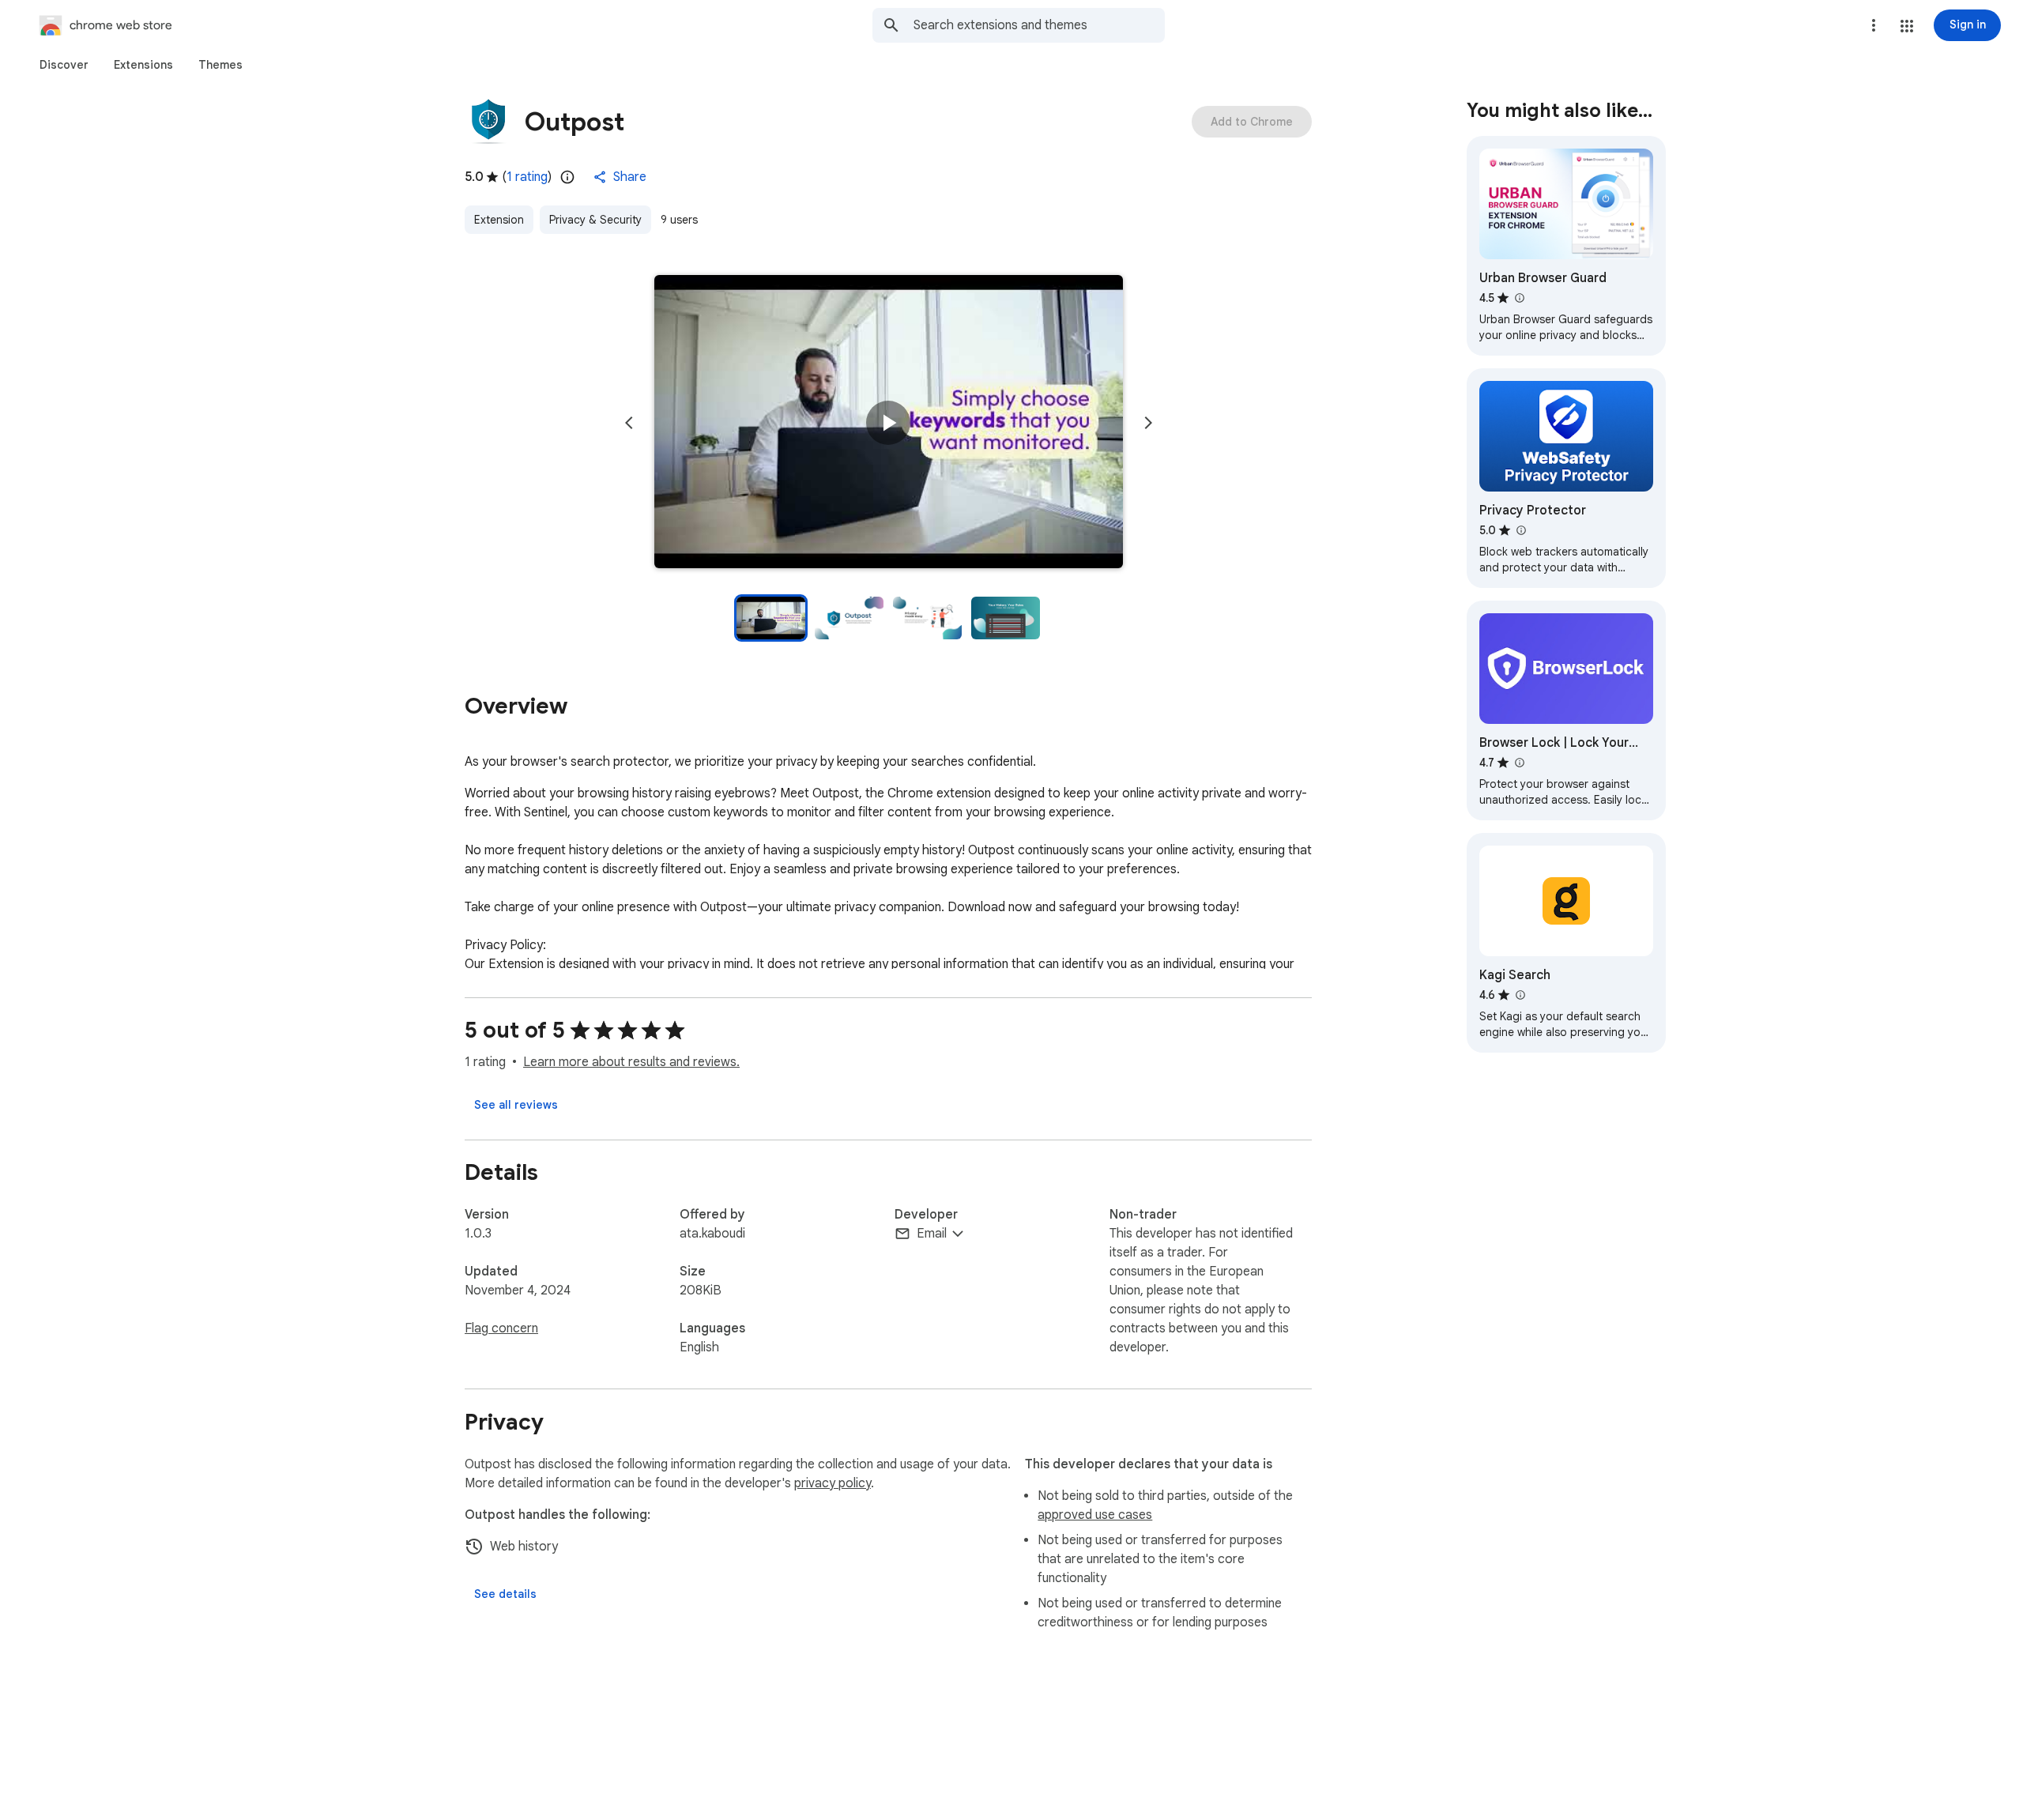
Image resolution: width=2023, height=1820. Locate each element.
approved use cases (1095, 1515)
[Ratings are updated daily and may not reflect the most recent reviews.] (567, 177)
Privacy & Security (595, 220)
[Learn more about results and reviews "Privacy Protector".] (1520, 530)
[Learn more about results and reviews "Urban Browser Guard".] (1519, 298)
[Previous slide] (629, 423)
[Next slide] (1148, 423)
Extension (499, 220)
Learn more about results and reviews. (631, 1062)
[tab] (64, 65)
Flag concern (501, 1328)
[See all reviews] (516, 1105)
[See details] (505, 1594)
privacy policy (833, 1483)
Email (932, 1234)
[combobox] (1039, 25)
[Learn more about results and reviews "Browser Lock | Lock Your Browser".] (1519, 763)
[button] (1907, 26)
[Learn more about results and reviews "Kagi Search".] (1520, 995)
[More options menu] (1874, 25)
